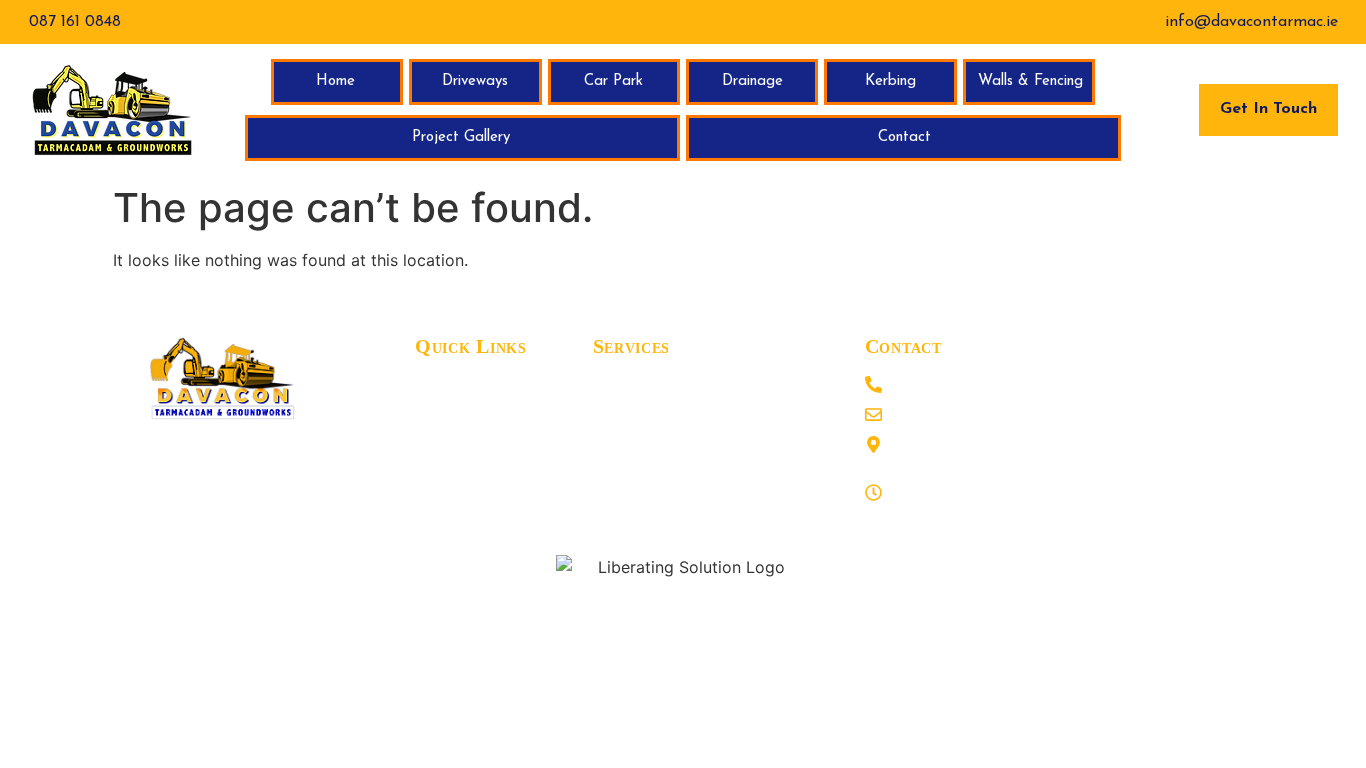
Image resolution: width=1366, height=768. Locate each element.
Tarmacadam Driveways (679, 386)
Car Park (613, 81)
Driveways (475, 81)
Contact (904, 137)
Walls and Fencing (659, 476)
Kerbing (890, 81)
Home (335, 81)
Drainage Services (657, 506)
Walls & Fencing (1030, 81)
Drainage (752, 81)
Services (443, 476)
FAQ (431, 446)
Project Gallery (461, 137)
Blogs (434, 386)
